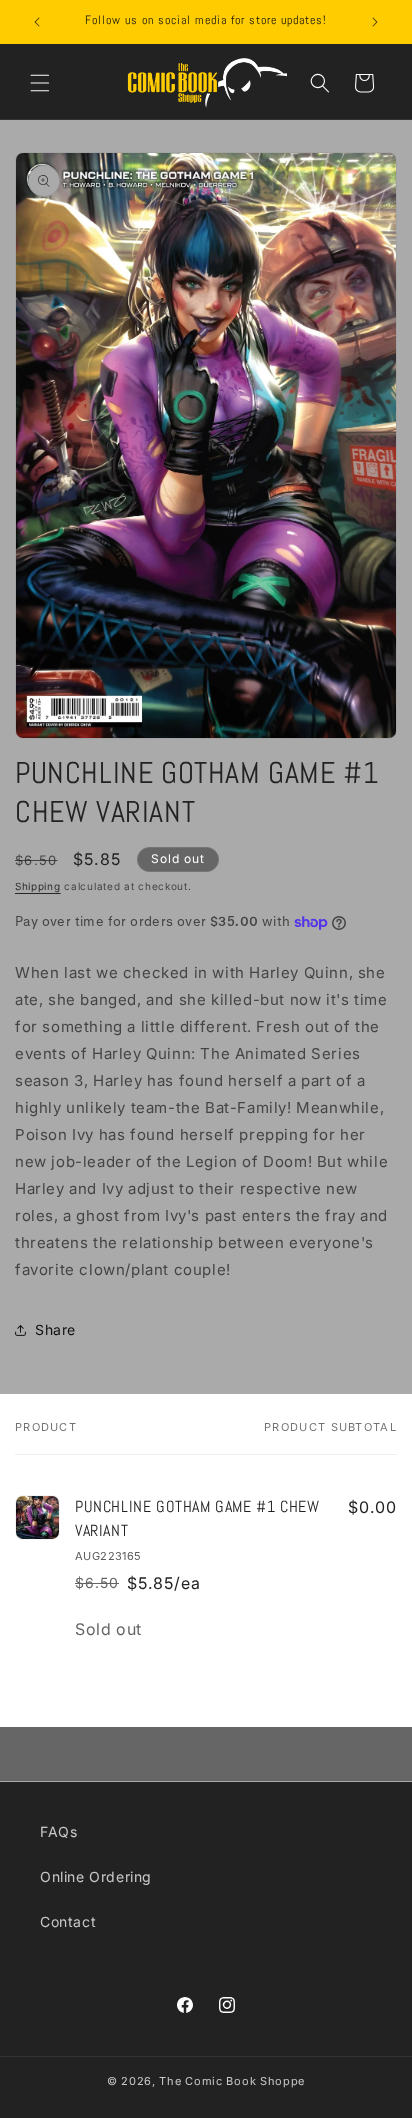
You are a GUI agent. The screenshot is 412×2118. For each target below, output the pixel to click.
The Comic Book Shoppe (232, 2081)
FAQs (58, 1831)
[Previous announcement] (37, 22)
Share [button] (55, 1329)
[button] (40, 83)
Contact (68, 1921)
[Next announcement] (375, 22)
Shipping (38, 886)
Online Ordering (96, 1876)
